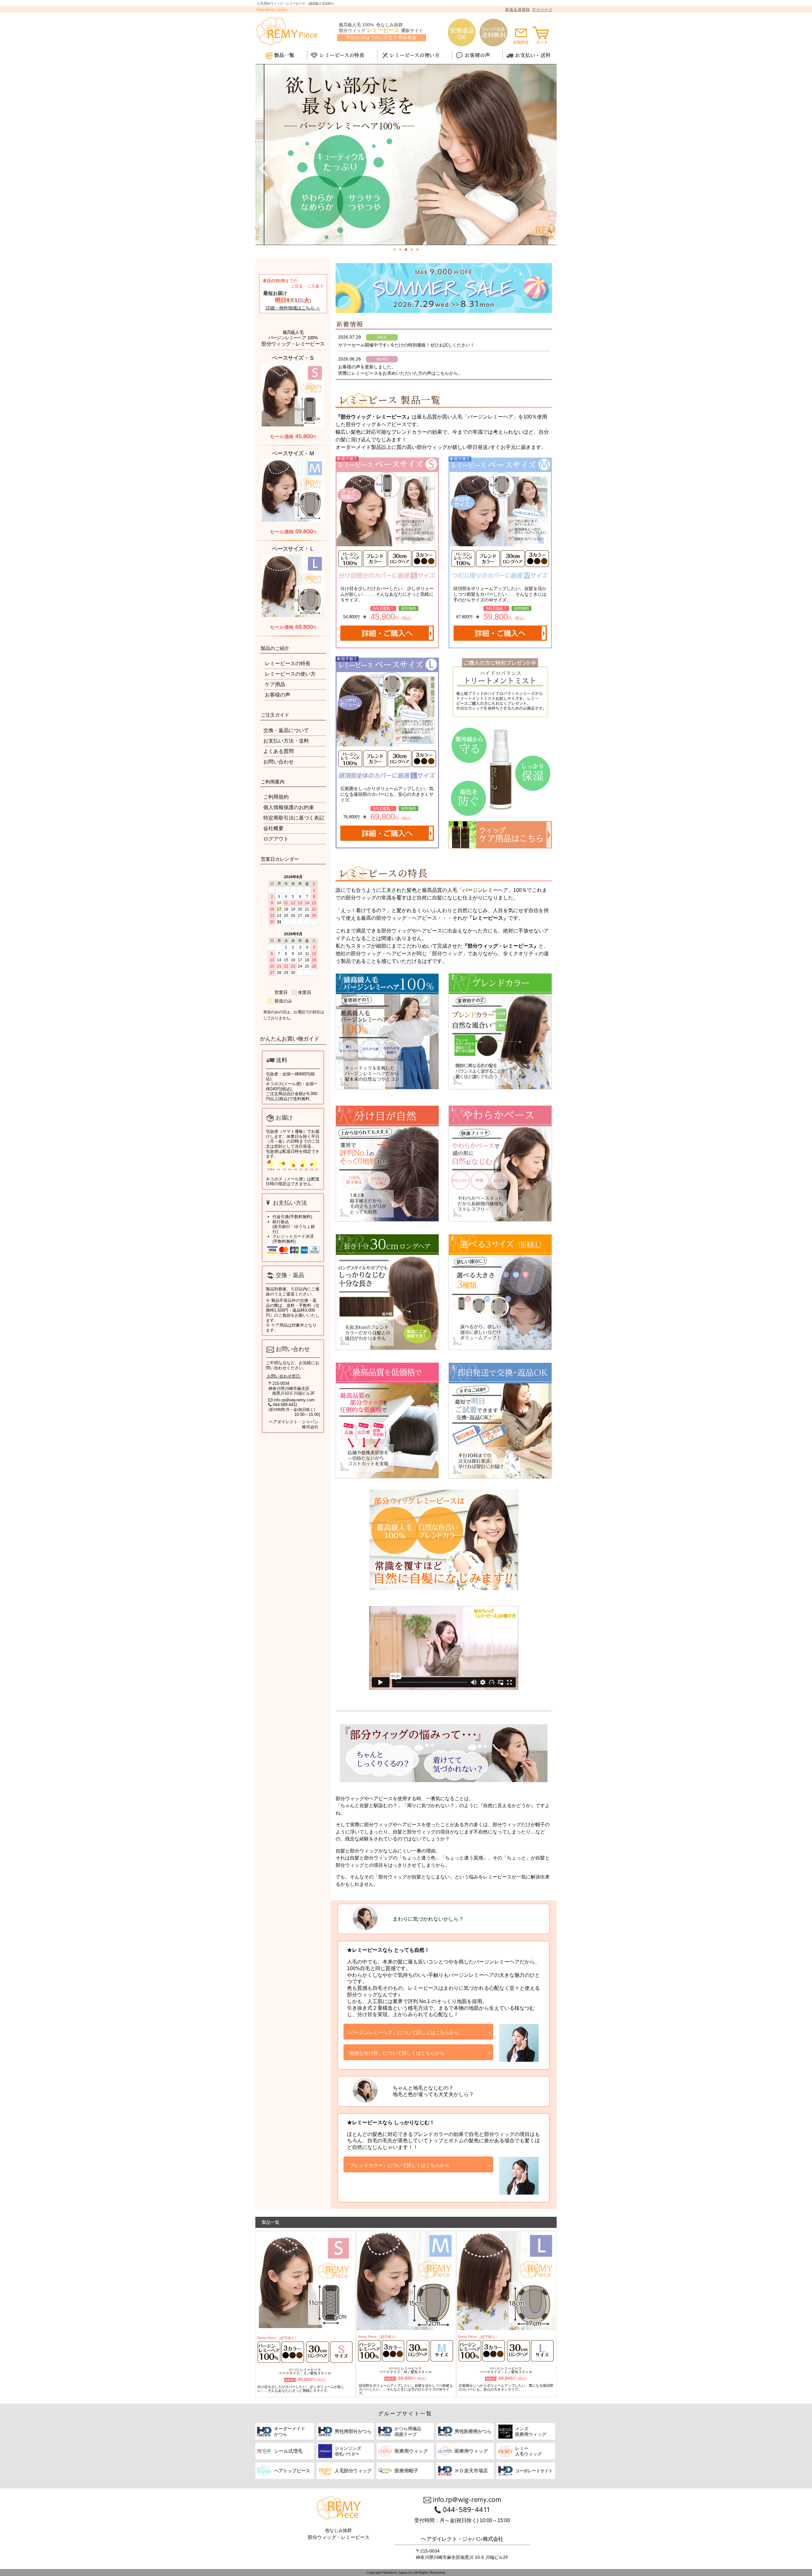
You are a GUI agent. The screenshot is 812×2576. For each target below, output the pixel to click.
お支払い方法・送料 (286, 741)
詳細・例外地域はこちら (290, 308)
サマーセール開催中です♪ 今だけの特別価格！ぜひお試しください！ (406, 345)
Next (547, 179)
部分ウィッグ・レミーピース (339, 2537)
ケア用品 (275, 684)
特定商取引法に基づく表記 (294, 818)
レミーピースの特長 (288, 663)
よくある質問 (278, 751)
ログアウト (276, 839)
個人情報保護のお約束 (289, 807)
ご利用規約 (276, 797)
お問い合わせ (278, 762)
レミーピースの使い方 (290, 674)
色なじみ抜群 (338, 2531)
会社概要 (273, 828)
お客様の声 (278, 695)
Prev (265, 179)
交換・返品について (286, 730)
